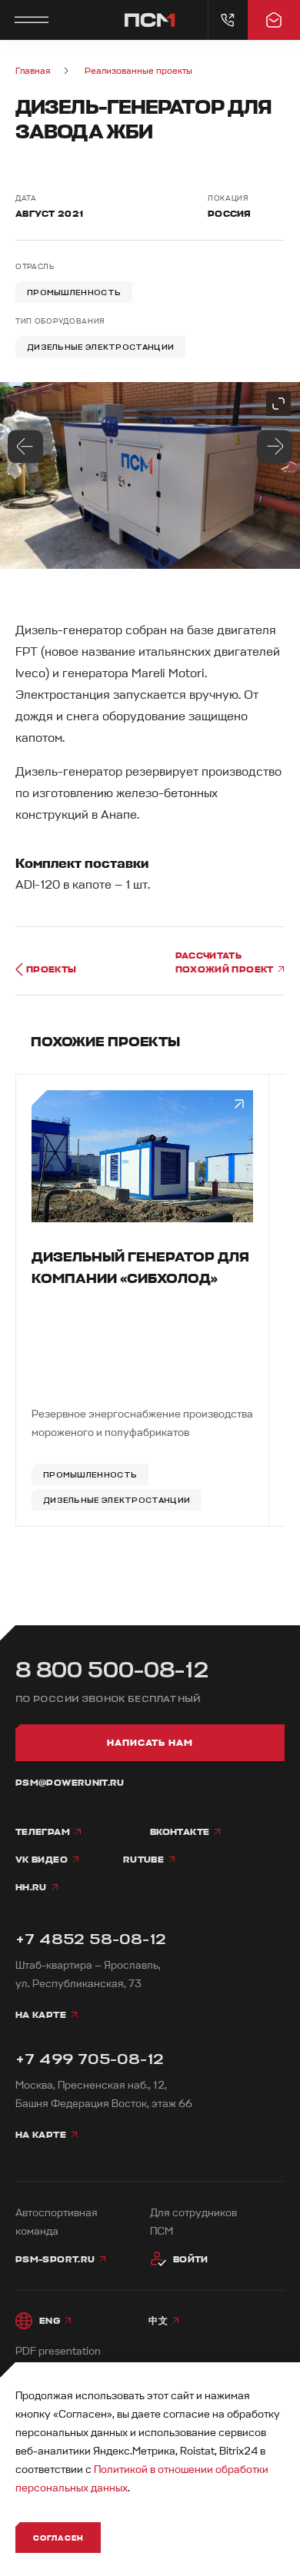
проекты (52, 969)
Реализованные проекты (138, 71)
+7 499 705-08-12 (90, 2059)
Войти (191, 2259)
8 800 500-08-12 (112, 1670)
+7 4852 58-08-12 (91, 1939)
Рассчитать (226, 962)
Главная (33, 71)
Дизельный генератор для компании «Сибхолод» (140, 1268)
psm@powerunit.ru (70, 1783)
